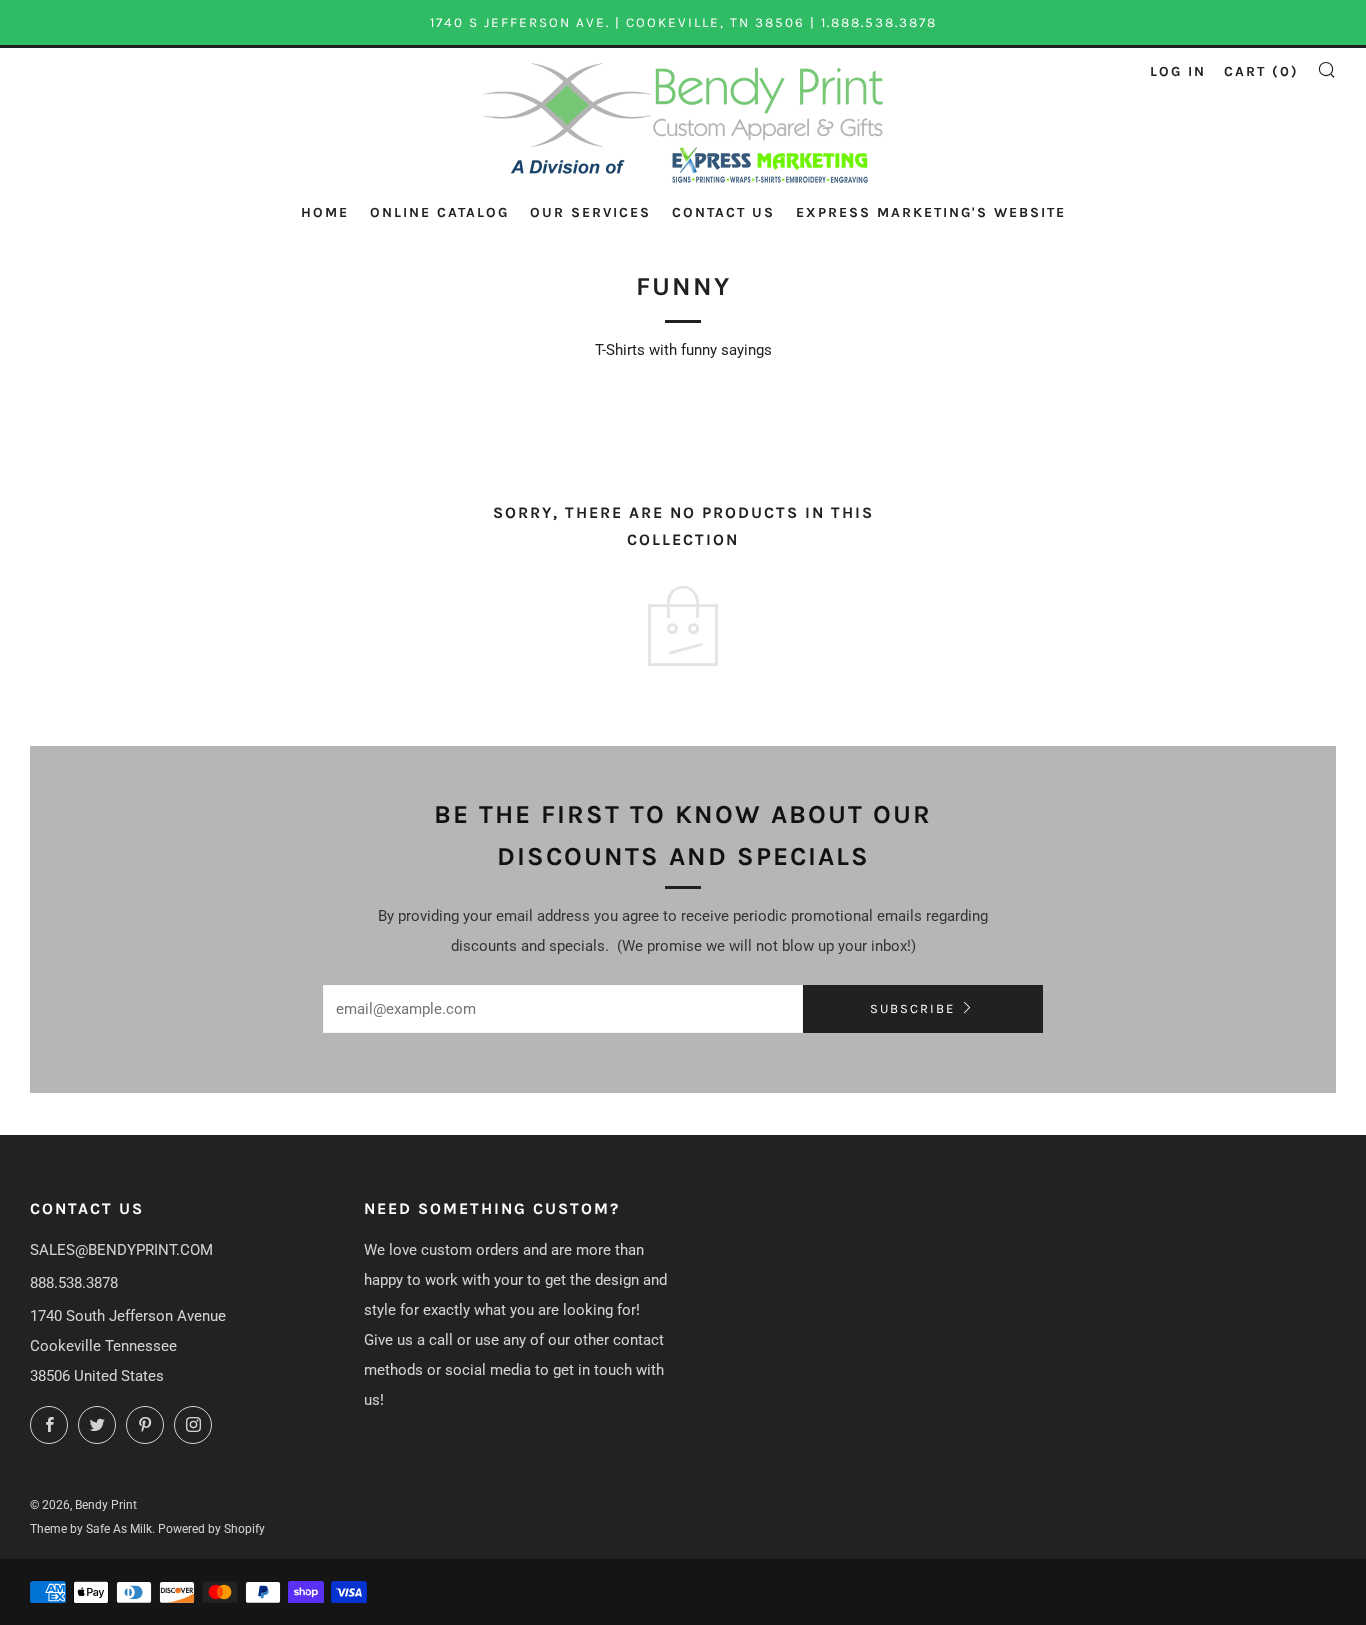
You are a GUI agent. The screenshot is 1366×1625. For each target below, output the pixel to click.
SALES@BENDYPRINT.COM (121, 1250)
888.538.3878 (74, 1283)
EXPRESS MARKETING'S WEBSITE (931, 212)
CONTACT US (723, 212)
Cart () (1261, 71)
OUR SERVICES (590, 212)
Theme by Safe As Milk (91, 1529)
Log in (1178, 71)
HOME (325, 212)
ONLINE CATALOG (439, 212)
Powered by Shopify (211, 1529)
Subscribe (912, 1008)
